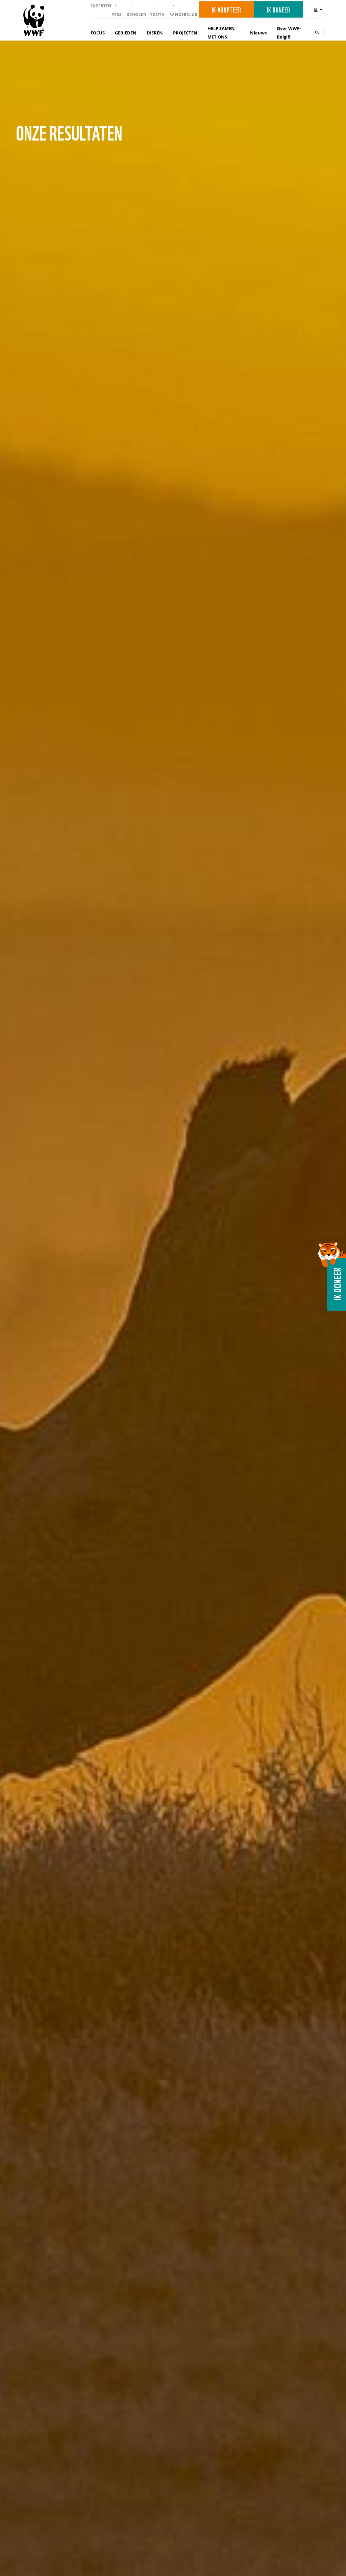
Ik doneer (279, 9)
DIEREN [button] (155, 33)
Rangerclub (183, 14)
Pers (117, 14)
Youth (157, 14)
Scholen (137, 14)
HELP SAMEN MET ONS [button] (221, 33)
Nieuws (258, 33)
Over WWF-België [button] (289, 33)
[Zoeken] (317, 32)
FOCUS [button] (98, 33)
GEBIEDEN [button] (126, 33)
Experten (101, 6)
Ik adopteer (227, 9)
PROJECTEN (185, 33)
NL (316, 10)
